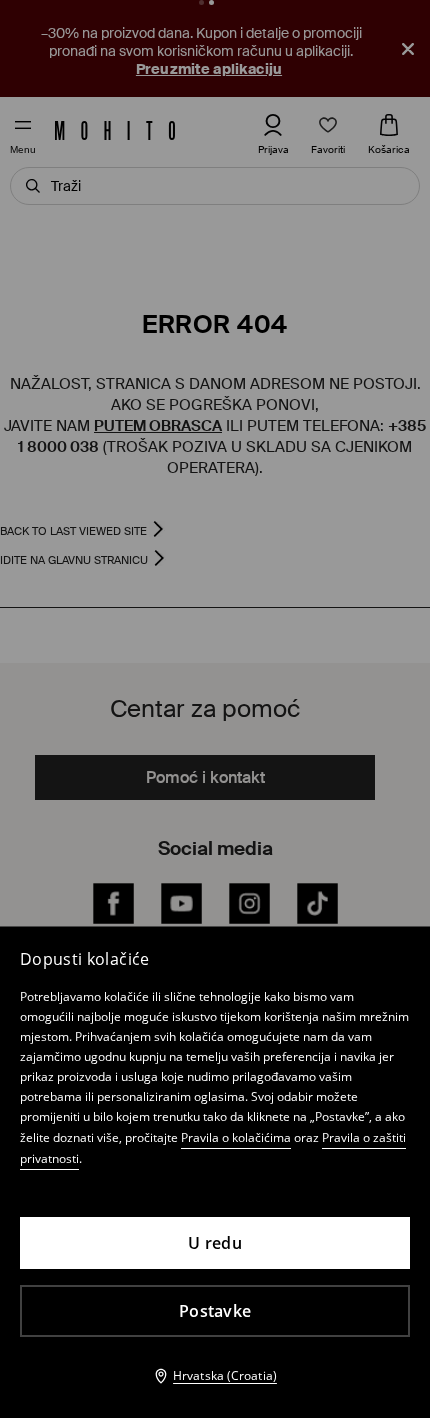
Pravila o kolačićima (236, 1137)
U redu (215, 1243)
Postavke (215, 1311)
